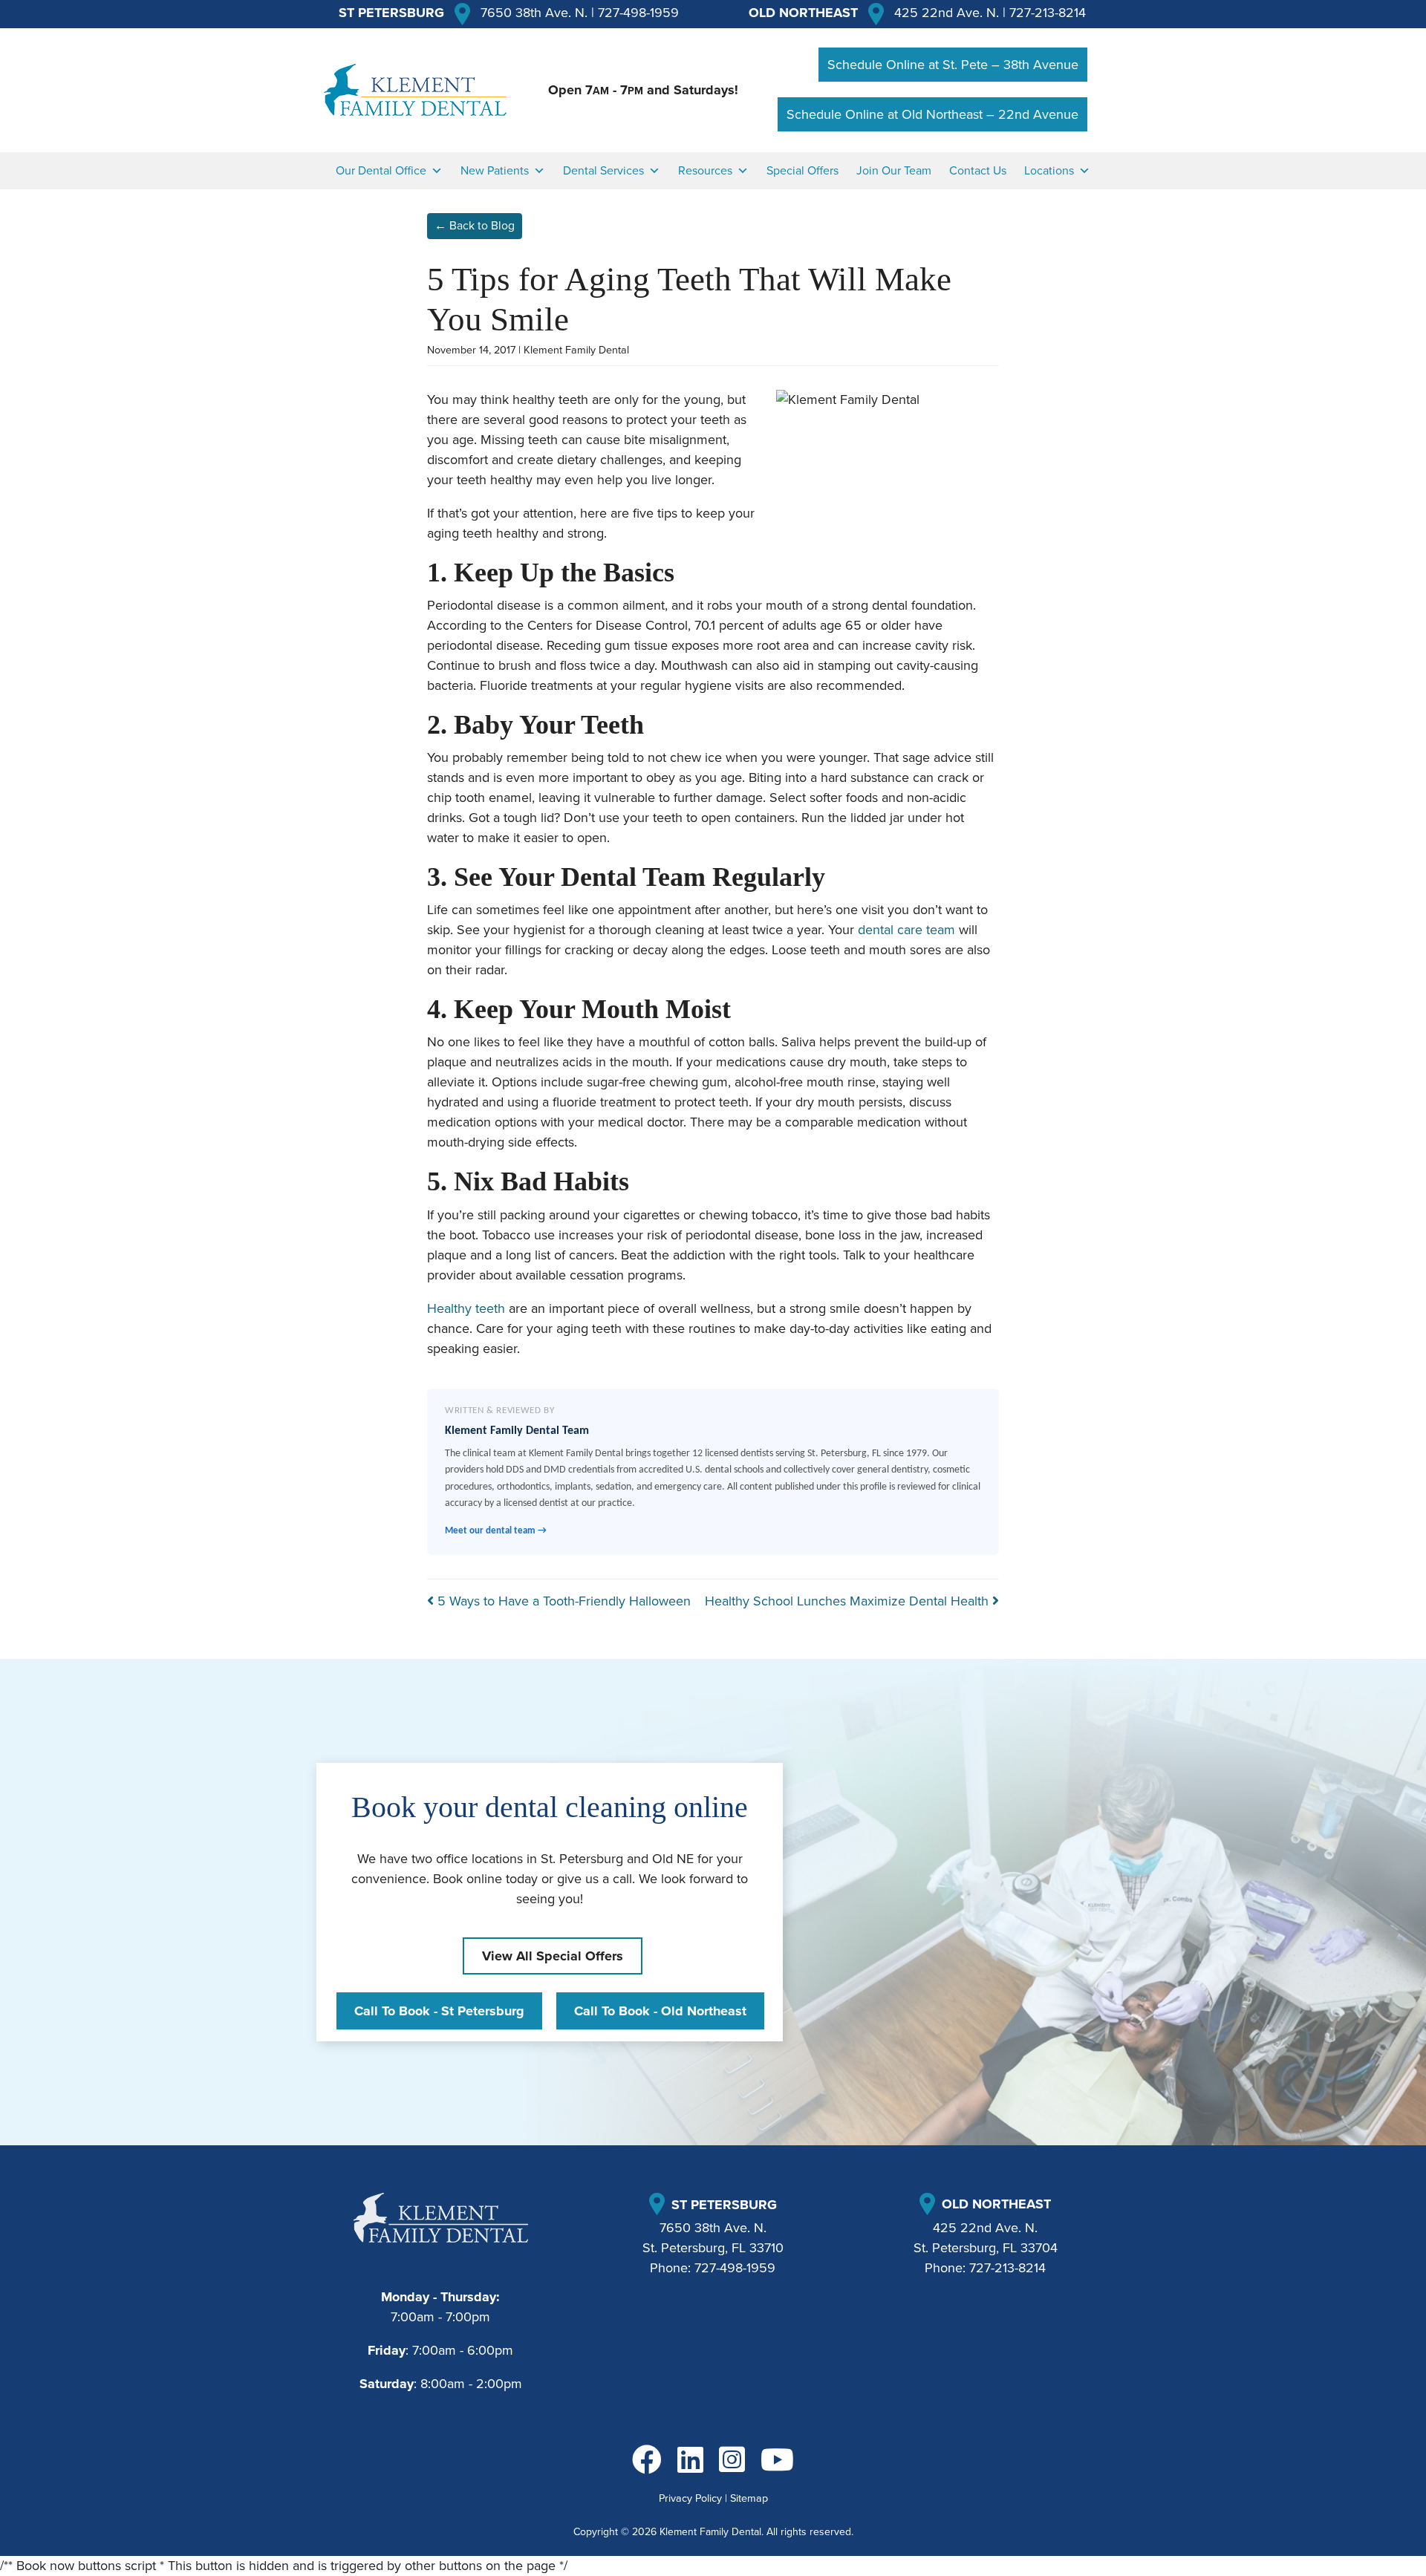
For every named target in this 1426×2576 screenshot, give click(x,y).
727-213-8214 (1048, 13)
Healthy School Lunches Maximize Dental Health (849, 1601)
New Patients (495, 171)
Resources (705, 171)
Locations (1049, 171)
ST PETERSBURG (391, 13)
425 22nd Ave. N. (947, 13)
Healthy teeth (466, 1308)
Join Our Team (894, 171)
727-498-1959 (638, 13)
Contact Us (978, 171)
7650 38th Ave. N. (534, 13)
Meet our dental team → (496, 1531)
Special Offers (802, 171)
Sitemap (749, 2498)
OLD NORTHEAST (803, 13)
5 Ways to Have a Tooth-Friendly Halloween (562, 1601)
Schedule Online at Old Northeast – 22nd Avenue (932, 114)
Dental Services (603, 171)
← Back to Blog (475, 226)
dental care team (906, 930)
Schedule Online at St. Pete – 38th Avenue (953, 65)
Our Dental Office (381, 171)
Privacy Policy (690, 2498)
